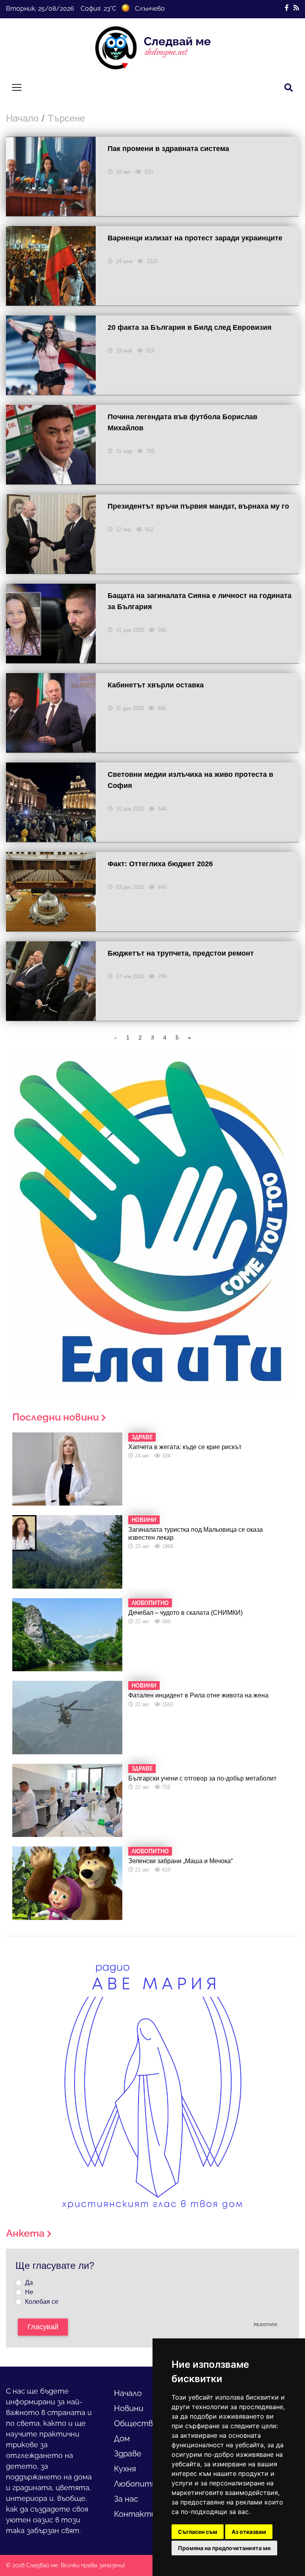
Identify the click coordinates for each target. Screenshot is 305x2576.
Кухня (125, 2469)
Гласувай (43, 2327)
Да (29, 2283)
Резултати (265, 2325)
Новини (129, 2408)
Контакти (135, 2514)
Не (29, 2292)
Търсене (66, 118)
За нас (126, 2499)
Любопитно (138, 2484)
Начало (22, 118)
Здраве (128, 2454)
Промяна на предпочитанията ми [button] (224, 2548)
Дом (122, 2439)
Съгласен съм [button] (198, 2532)
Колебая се (42, 2302)
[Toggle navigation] (17, 87)
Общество (136, 2423)
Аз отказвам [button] (249, 2532)
